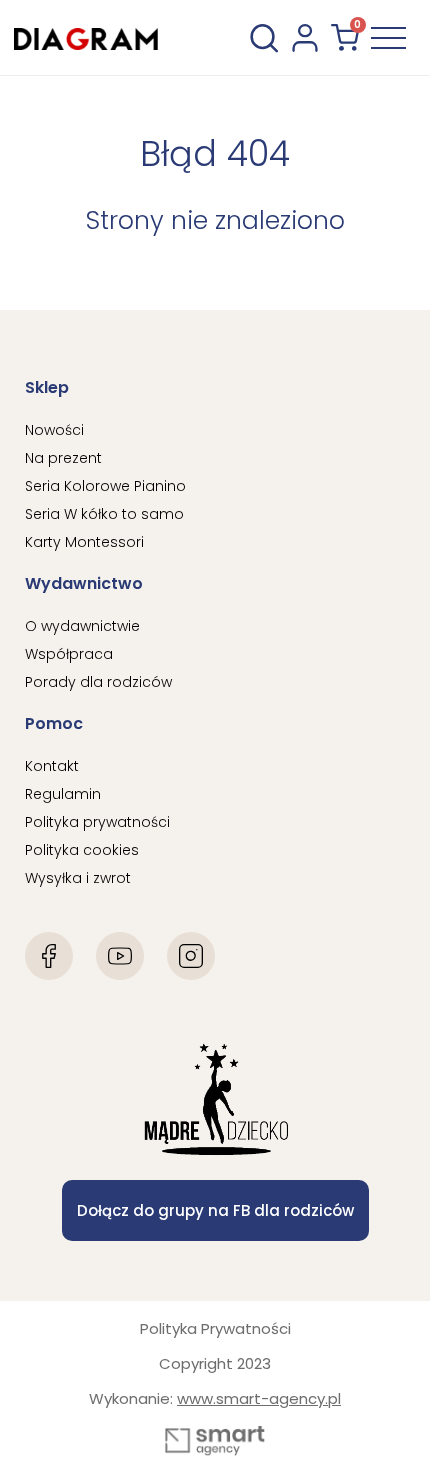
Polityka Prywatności (215, 1328)
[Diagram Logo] (86, 37)
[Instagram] (191, 956)
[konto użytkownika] (305, 38)
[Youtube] (120, 956)
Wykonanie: (215, 1398)
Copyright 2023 (215, 1363)
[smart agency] (215, 1441)
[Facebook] (49, 956)
